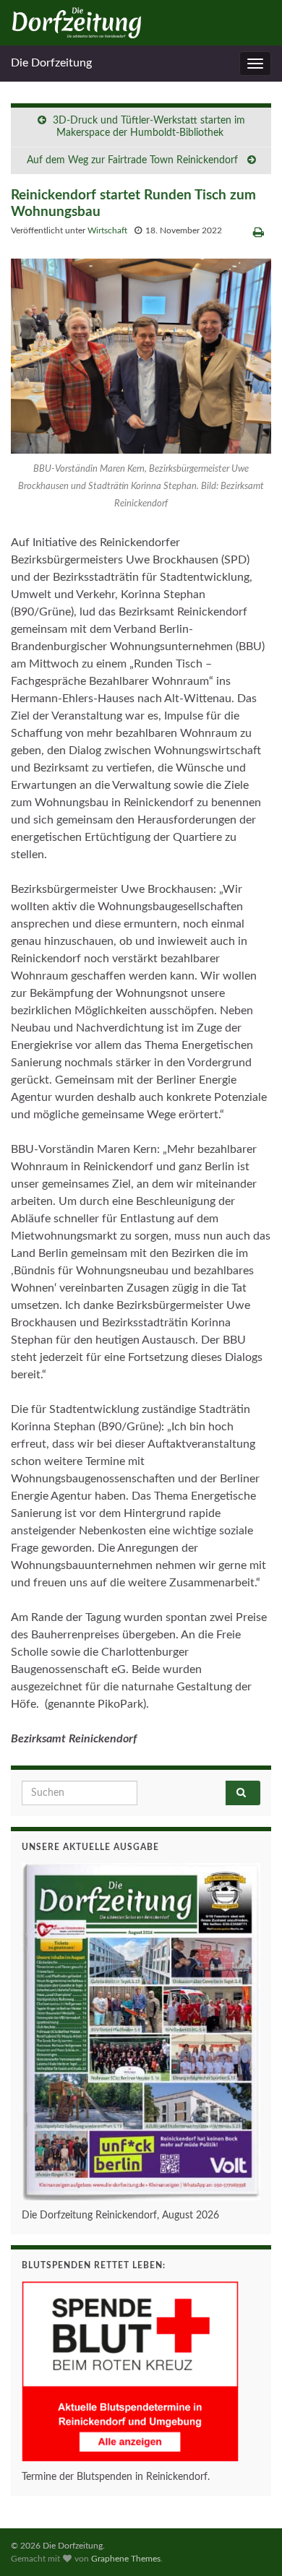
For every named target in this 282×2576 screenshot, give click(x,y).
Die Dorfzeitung (51, 63)
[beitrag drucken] (258, 233)
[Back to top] (249, 2543)
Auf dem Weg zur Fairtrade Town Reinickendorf (134, 160)
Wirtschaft (107, 230)
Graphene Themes (126, 2559)
